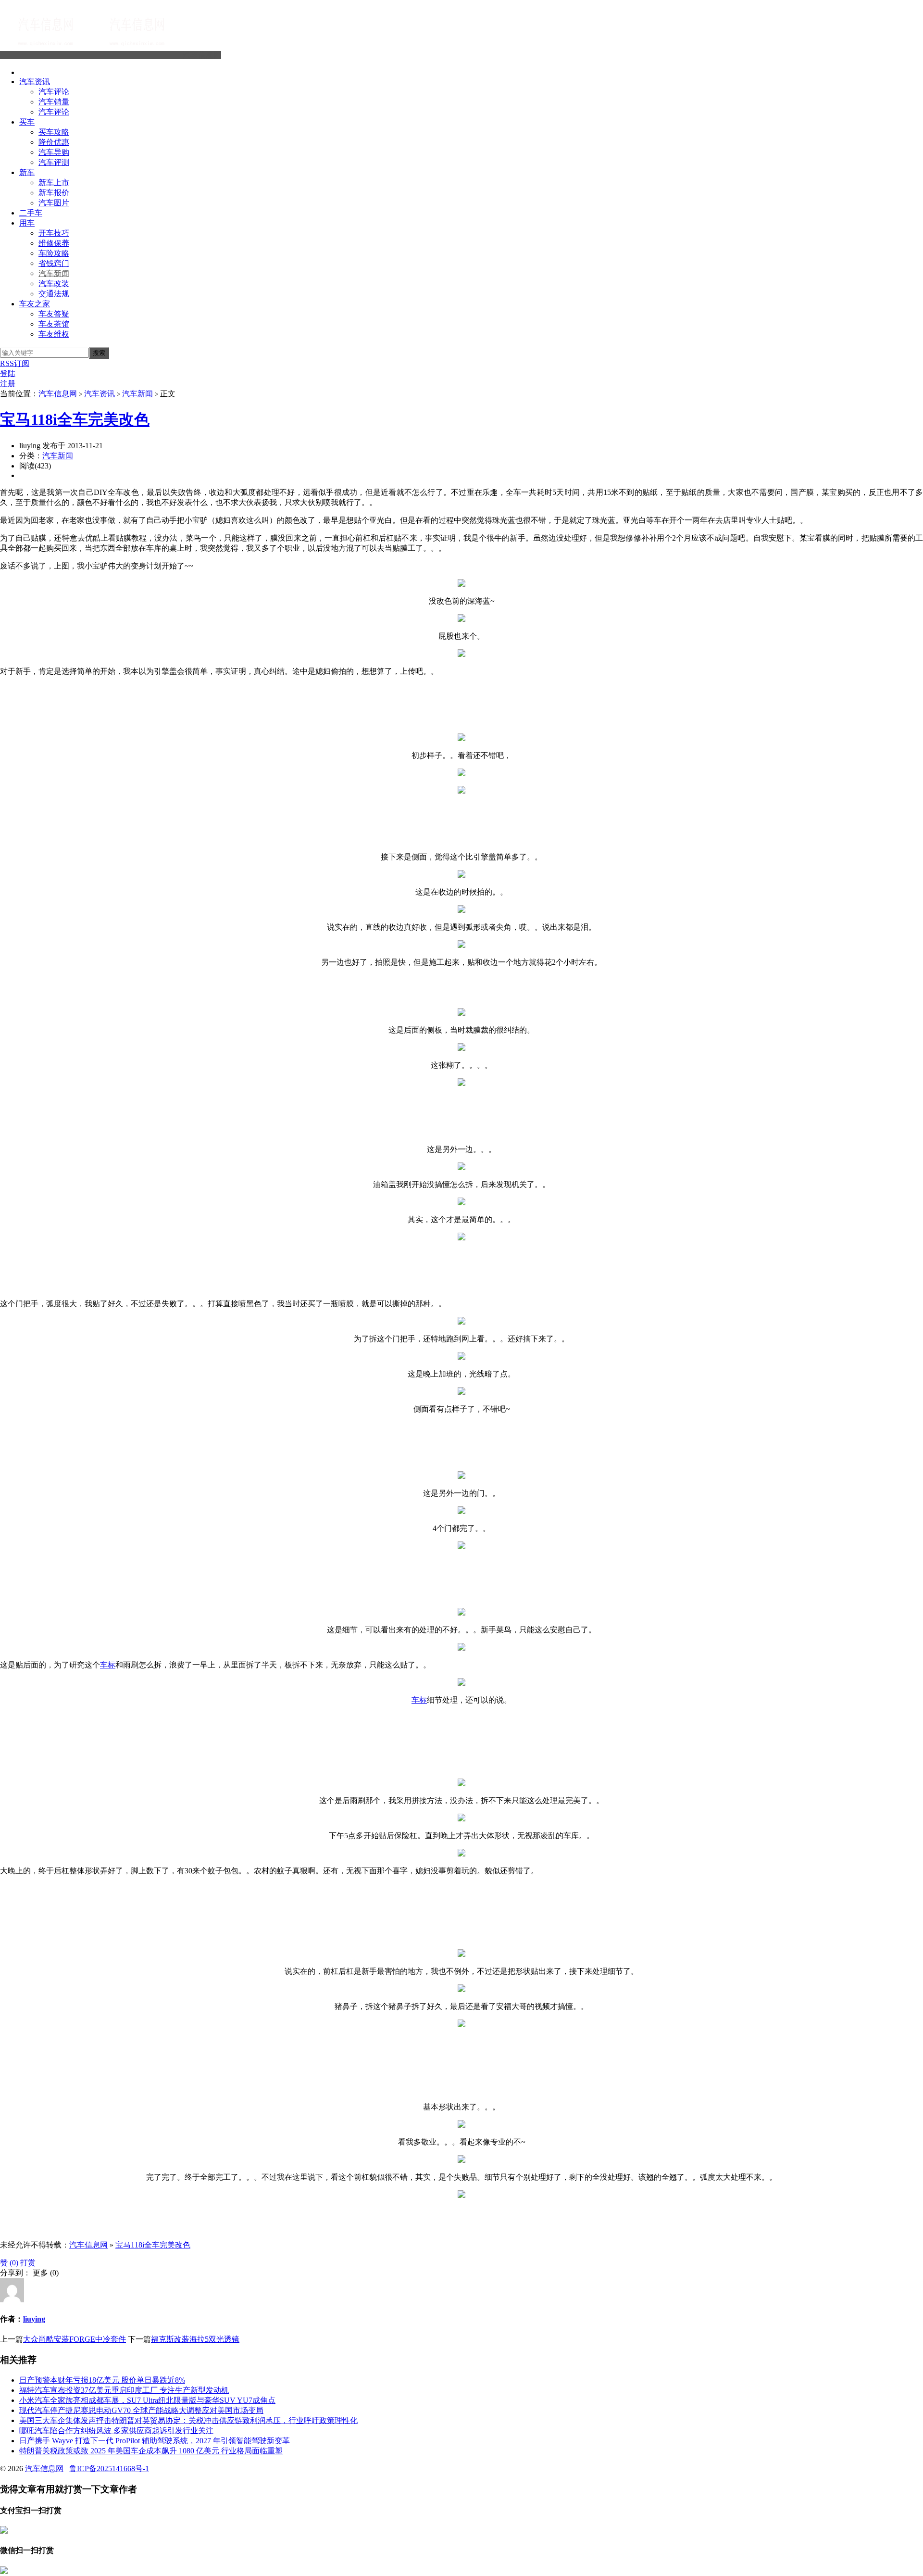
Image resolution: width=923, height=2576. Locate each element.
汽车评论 (54, 92)
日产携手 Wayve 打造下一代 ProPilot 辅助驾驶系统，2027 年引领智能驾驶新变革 (155, 2441)
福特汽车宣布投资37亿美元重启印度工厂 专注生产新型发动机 (124, 2390)
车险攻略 (54, 253)
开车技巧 (54, 233)
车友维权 (54, 334)
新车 (27, 172)
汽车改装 (54, 284)
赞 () (9, 2263)
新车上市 (54, 183)
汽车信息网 (202, 55)
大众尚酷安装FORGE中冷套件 (75, 2339)
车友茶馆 (54, 324)
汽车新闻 (54, 273)
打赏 (28, 2263)
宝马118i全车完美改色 (75, 419)
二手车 (31, 213)
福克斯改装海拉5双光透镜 (195, 2339)
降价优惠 (54, 142)
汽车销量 (54, 102)
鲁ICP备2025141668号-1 (109, 2469)
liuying (34, 2319)
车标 (108, 1665)
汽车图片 (54, 203)
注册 (8, 384)
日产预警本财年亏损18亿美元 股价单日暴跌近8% (102, 2380)
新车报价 (54, 193)
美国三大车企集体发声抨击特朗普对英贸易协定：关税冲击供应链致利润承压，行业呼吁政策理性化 (188, 2420)
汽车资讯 (35, 82)
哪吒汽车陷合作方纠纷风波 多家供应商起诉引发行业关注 (116, 2431)
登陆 (8, 373)
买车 (27, 122)
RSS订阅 (15, 363)
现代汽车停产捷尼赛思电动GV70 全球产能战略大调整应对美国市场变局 (141, 2410)
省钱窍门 (54, 263)
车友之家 (35, 304)
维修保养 (54, 243)
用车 (27, 223)
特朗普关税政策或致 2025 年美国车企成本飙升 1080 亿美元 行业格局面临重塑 (151, 2451)
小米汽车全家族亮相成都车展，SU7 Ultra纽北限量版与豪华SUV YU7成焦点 (147, 2400)
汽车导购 (54, 152)
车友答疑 (54, 314)
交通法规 (54, 294)
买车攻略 (54, 132)
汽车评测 (54, 162)
